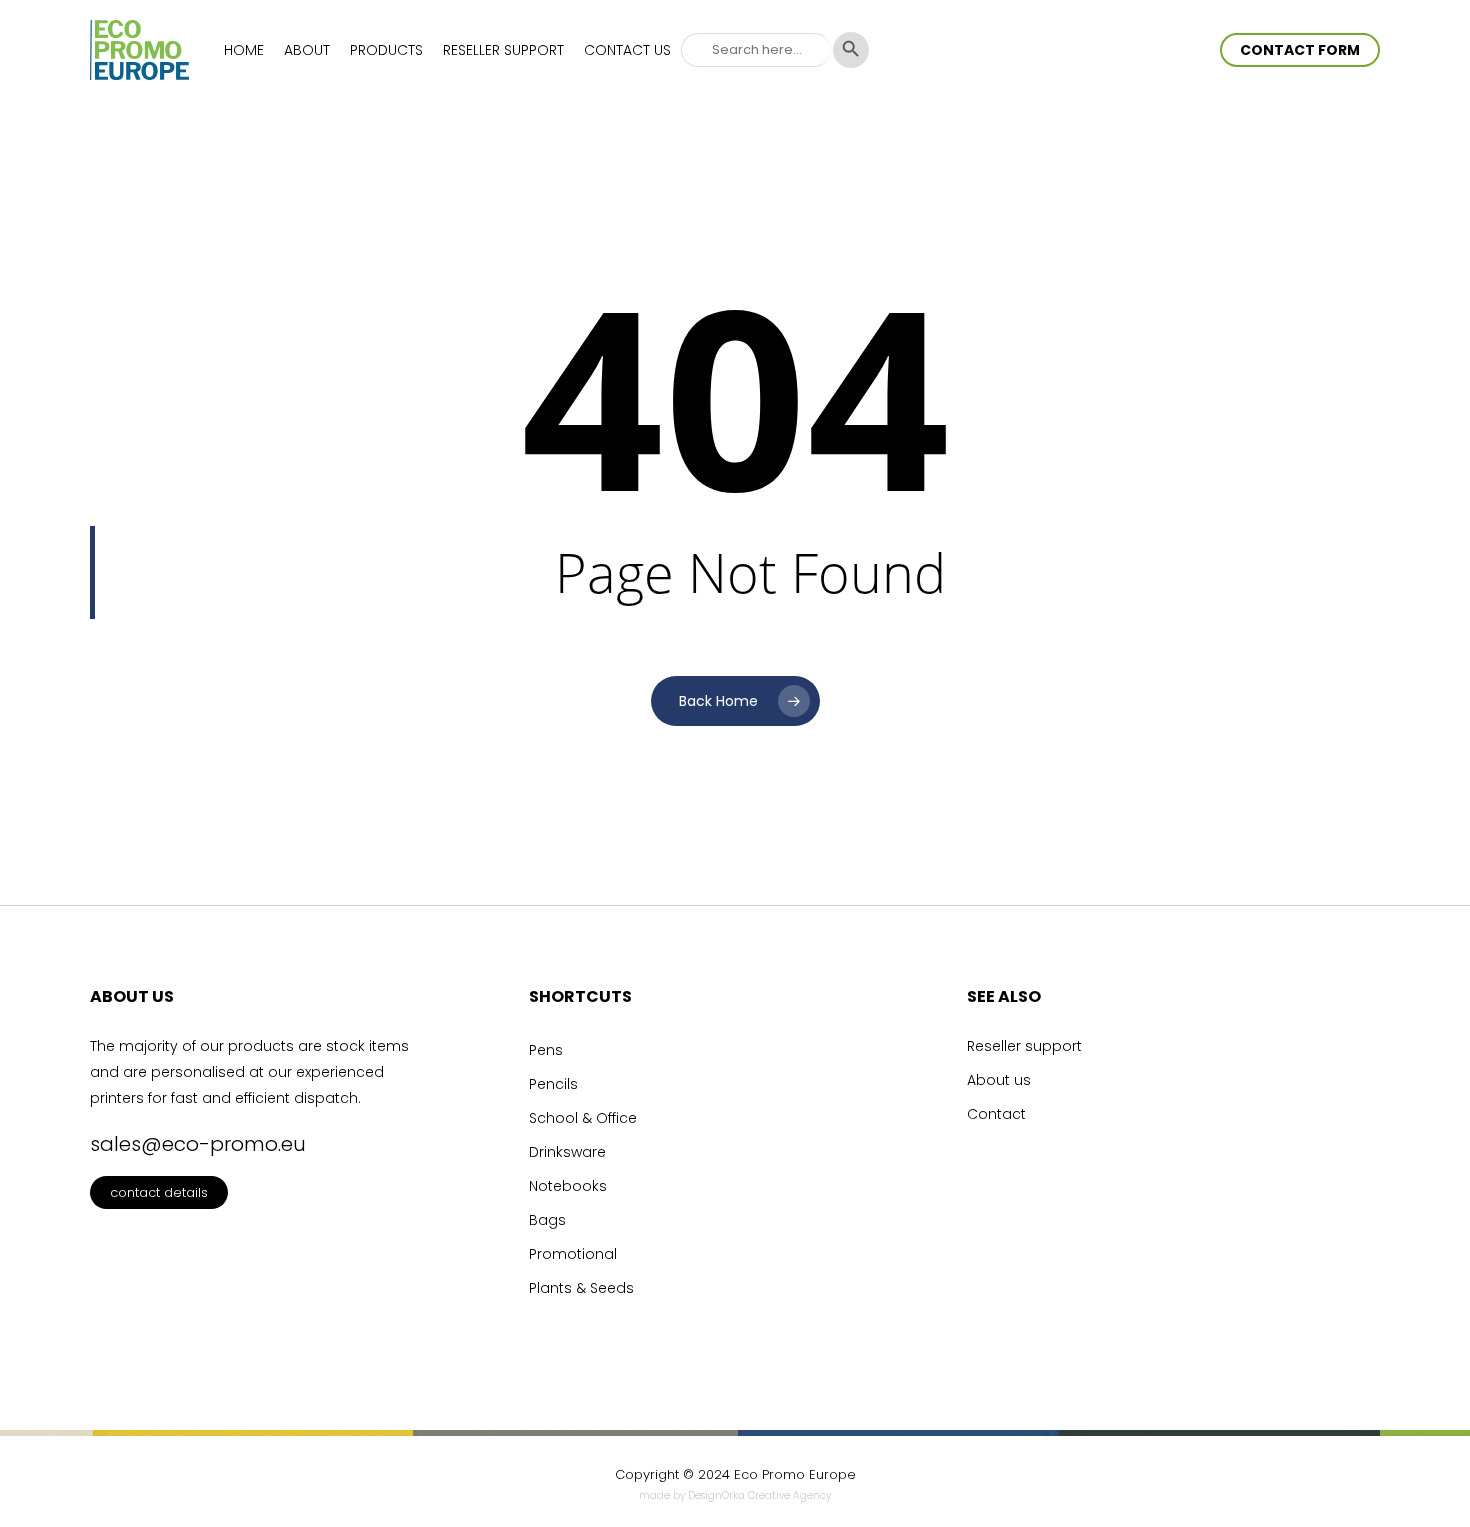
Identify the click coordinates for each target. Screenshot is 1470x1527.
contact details (159, 1192)
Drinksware (567, 1152)
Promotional (573, 1254)
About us (999, 1080)
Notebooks (568, 1186)
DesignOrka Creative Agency (759, 1495)
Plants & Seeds (581, 1288)
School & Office (583, 1118)
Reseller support (1024, 1046)
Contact (996, 1114)
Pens (546, 1050)
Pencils (553, 1084)
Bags (547, 1220)
